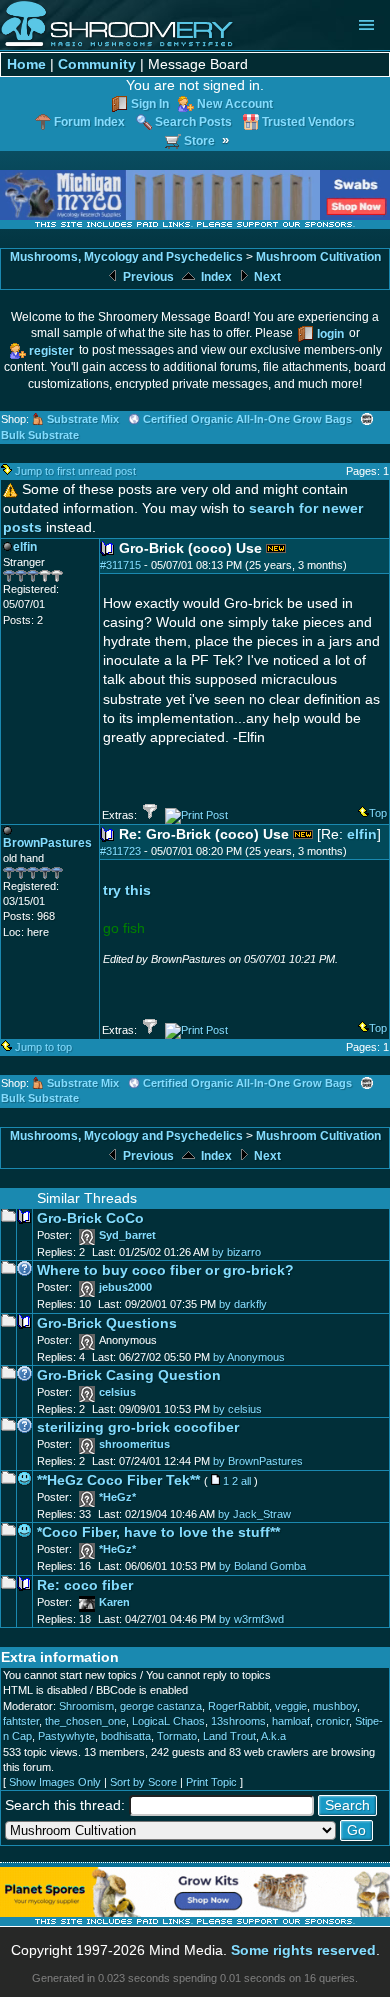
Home (26, 64)
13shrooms (238, 1721)
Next (266, 277)
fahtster (21, 1721)
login (330, 333)
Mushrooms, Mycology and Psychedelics (126, 257)
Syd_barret (127, 1235)
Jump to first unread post (75, 471)
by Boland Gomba (262, 1566)
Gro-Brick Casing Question (129, 1375)
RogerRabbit (238, 1706)
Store (199, 140)
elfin (362, 834)
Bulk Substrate (40, 435)
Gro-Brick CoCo (90, 1218)
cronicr (332, 1721)
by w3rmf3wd (251, 1619)
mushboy (335, 1706)
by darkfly (243, 1304)
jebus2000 (125, 1287)
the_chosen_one (85, 1721)
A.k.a (273, 1736)
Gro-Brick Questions (107, 1323)
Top (378, 813)
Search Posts (193, 121)
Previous (147, 277)
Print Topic (211, 1782)
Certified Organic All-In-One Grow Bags (247, 419)
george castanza (161, 1706)
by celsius (237, 1409)
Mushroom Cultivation (318, 257)
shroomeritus (134, 1444)
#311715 (120, 565)
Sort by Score (143, 1782)
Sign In (150, 103)
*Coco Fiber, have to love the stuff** (158, 1532)
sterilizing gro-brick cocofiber (138, 1427)
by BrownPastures (258, 1461)
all (246, 1481)
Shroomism (86, 1706)
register (51, 350)
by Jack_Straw (254, 1514)
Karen (114, 1602)
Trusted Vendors (308, 121)
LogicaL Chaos (168, 1721)
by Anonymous (249, 1357)
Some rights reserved (303, 1950)
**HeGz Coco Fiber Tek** (118, 1480)
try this (127, 890)
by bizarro (236, 1252)
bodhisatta (126, 1736)
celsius (117, 1392)
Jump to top (43, 1047)
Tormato (177, 1736)
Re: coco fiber (85, 1585)
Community (97, 64)
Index (215, 277)
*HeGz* (117, 1497)
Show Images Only (55, 1782)
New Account (235, 103)
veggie (291, 1706)
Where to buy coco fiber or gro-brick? (165, 1270)
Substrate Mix (83, 419)
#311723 (120, 851)
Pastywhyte (66, 1736)
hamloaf (291, 1721)
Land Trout (229, 1736)
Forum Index (89, 121)
